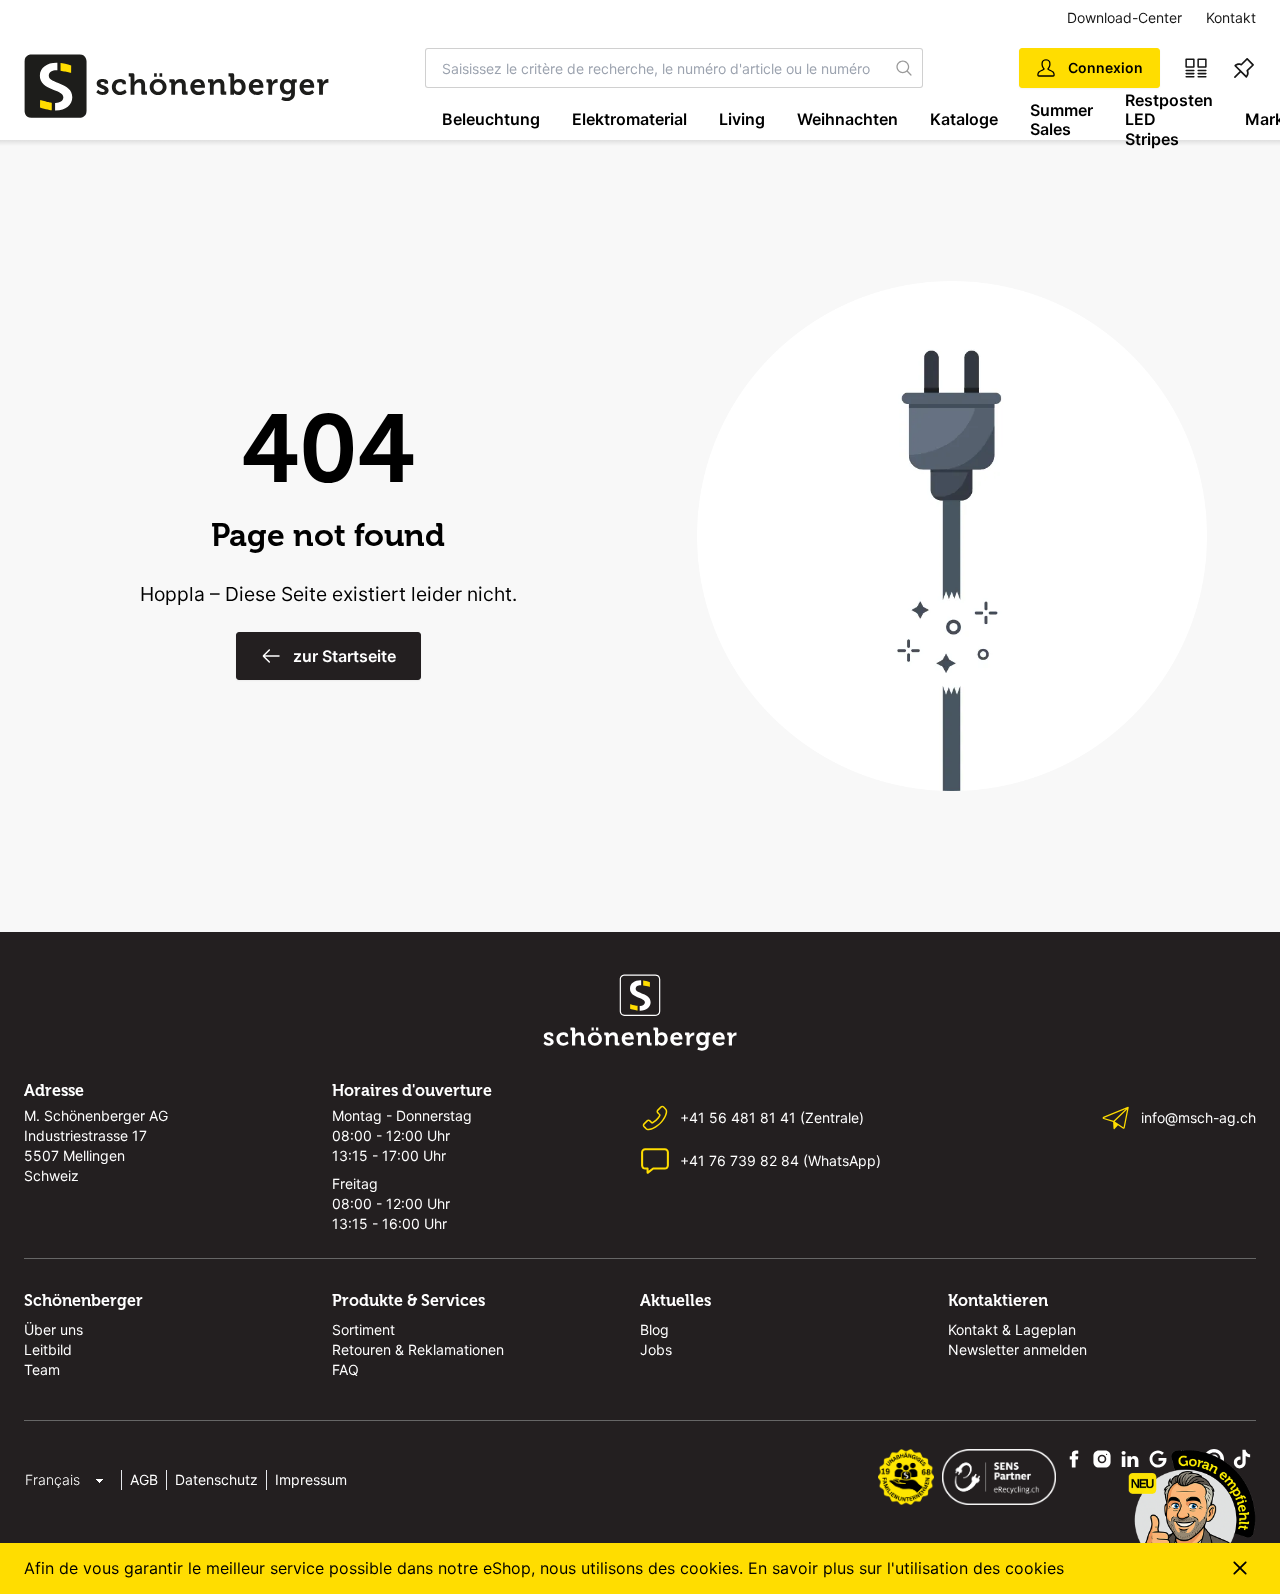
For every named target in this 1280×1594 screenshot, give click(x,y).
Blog (654, 1329)
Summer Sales (1061, 119)
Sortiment (363, 1329)
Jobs (656, 1349)
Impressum (311, 1479)
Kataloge (964, 119)
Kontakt (1231, 17)
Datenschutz (216, 1479)
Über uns (53, 1329)
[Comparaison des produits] (1196, 68)
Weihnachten (847, 119)
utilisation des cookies (979, 1568)
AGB (144, 1479)
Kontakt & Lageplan (1012, 1329)
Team (42, 1369)
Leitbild (48, 1349)
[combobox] (656, 68)
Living (742, 119)
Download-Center (1124, 17)
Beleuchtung (491, 119)
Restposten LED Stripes (1169, 120)
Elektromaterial (629, 119)
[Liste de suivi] (1244, 68)
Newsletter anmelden (1017, 1349)
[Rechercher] (904, 68)
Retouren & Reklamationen (418, 1349)
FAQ (345, 1369)
